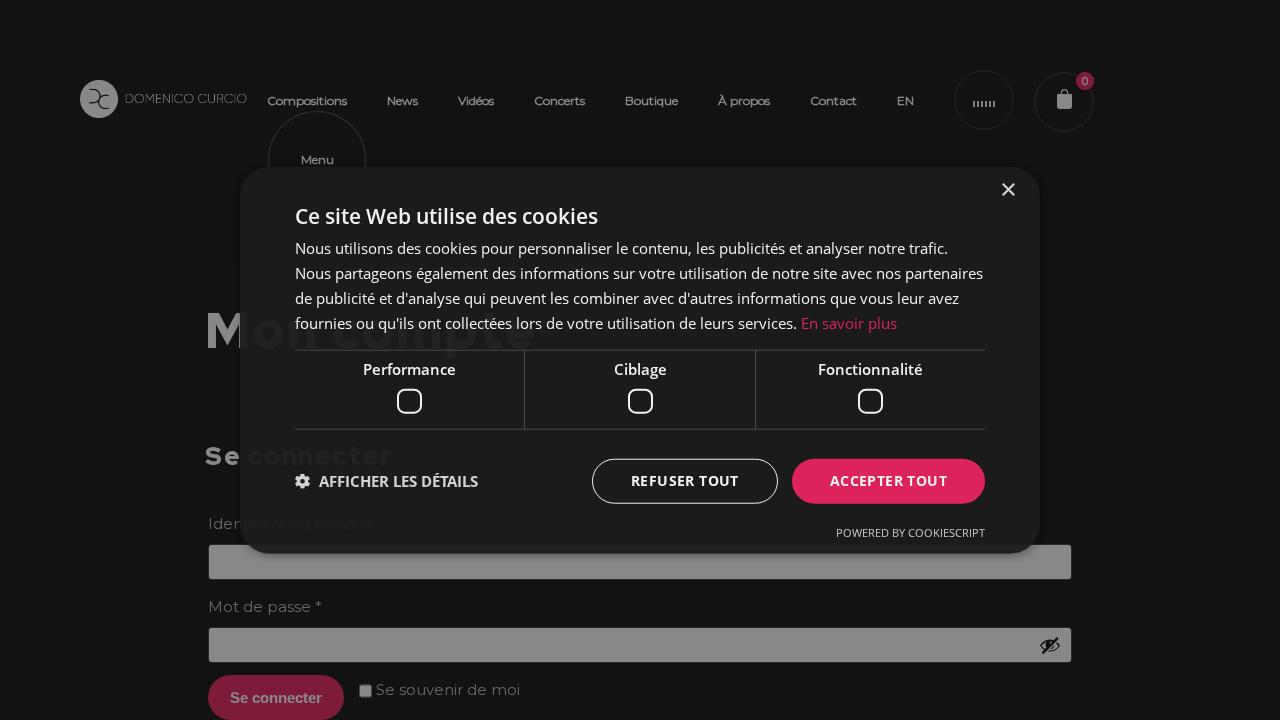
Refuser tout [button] (685, 480)
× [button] (1007, 190)
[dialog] (640, 360)
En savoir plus (849, 322)
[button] (386, 481)
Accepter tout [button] (888, 480)
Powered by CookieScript (910, 531)
